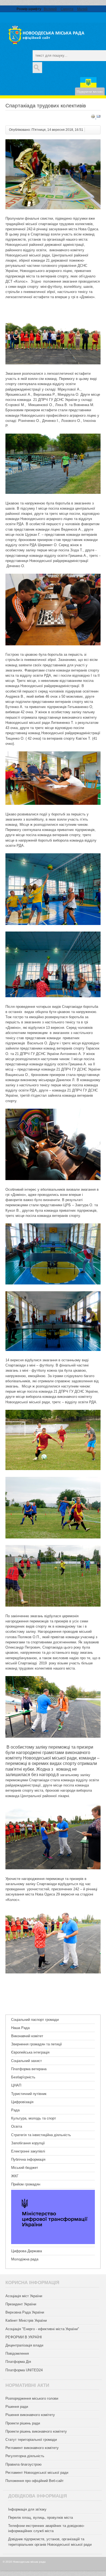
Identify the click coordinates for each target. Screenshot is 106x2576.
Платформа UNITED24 (24, 2370)
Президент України (21, 2304)
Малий (82, 9)
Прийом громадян (26, 2184)
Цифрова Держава (26, 2251)
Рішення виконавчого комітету (30, 2415)
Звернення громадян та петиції (37, 2044)
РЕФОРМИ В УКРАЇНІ (24, 2337)
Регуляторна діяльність (25, 2456)
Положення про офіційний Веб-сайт (35, 2481)
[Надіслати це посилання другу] (98, 117)
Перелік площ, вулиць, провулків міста (40, 2518)
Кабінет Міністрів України (26, 2320)
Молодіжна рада (25, 2259)
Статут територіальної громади (31, 2440)
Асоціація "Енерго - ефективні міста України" (42, 2329)
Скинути (67, 9)
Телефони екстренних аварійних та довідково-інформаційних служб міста (46, 2528)
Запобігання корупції (28, 2143)
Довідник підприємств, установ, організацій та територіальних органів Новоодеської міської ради (50, 2542)
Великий (50, 9)
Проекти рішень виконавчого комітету (36, 2431)
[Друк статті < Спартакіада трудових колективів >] (93, 117)
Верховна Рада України (25, 2312)
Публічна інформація (28, 2159)
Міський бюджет (25, 2168)
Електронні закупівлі (28, 2151)
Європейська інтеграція (30, 2052)
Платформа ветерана (29, 2069)
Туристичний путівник (29, 2094)
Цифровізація (22, 2102)
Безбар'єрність (23, 2077)
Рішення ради (17, 2407)
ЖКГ (15, 2176)
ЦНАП (16, 2085)
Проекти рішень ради (23, 2423)
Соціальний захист (26, 2061)
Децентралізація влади (24, 2345)
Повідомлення (17, 2353)
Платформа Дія (18, 2362)
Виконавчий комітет (27, 2036)
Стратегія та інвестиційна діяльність (41, 2135)
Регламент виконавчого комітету (32, 2448)
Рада (15, 2110)
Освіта (17, 2126)
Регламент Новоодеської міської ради (37, 2473)
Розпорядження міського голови (32, 2398)
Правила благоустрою (24, 2464)
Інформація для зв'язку (27, 2509)
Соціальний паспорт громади (35, 2020)
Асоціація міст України (24, 2296)
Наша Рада (20, 2028)
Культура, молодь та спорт (34, 2118)
